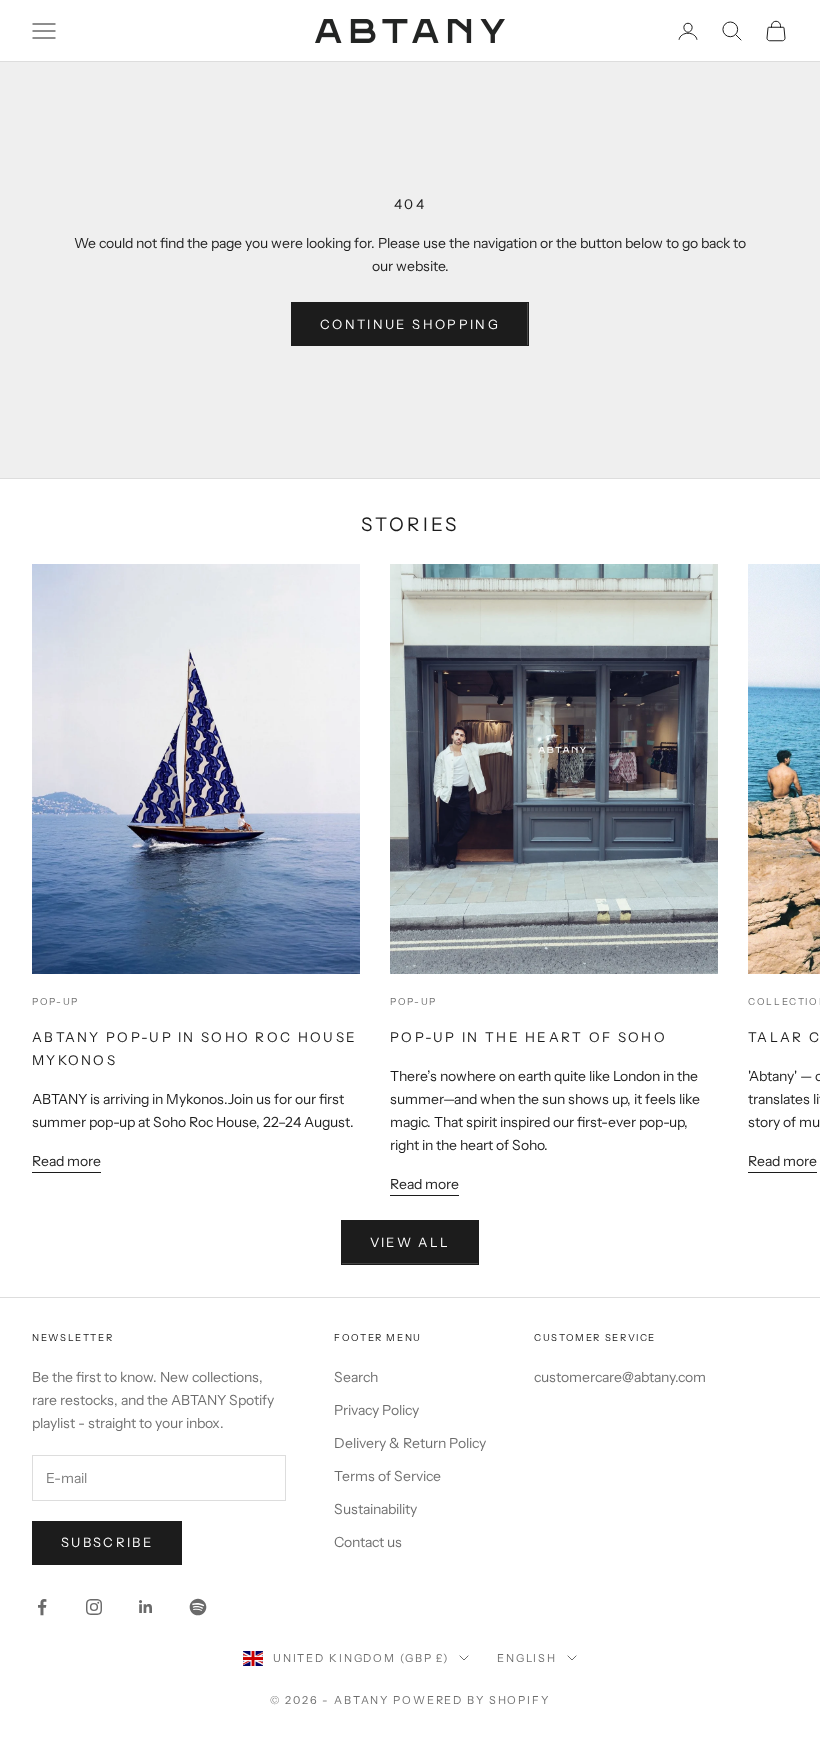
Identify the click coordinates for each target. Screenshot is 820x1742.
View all (410, 1242)
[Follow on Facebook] (42, 1607)
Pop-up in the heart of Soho (528, 1037)
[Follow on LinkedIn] (146, 1607)
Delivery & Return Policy (410, 1443)
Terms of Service (387, 1476)
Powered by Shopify (471, 1700)
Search (356, 1377)
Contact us (368, 1542)
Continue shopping (410, 324)
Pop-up (55, 1001)
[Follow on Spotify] (198, 1607)
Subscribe (107, 1542)
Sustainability (375, 1509)
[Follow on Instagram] (94, 1607)
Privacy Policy (376, 1410)
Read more (66, 1161)
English (527, 1658)
